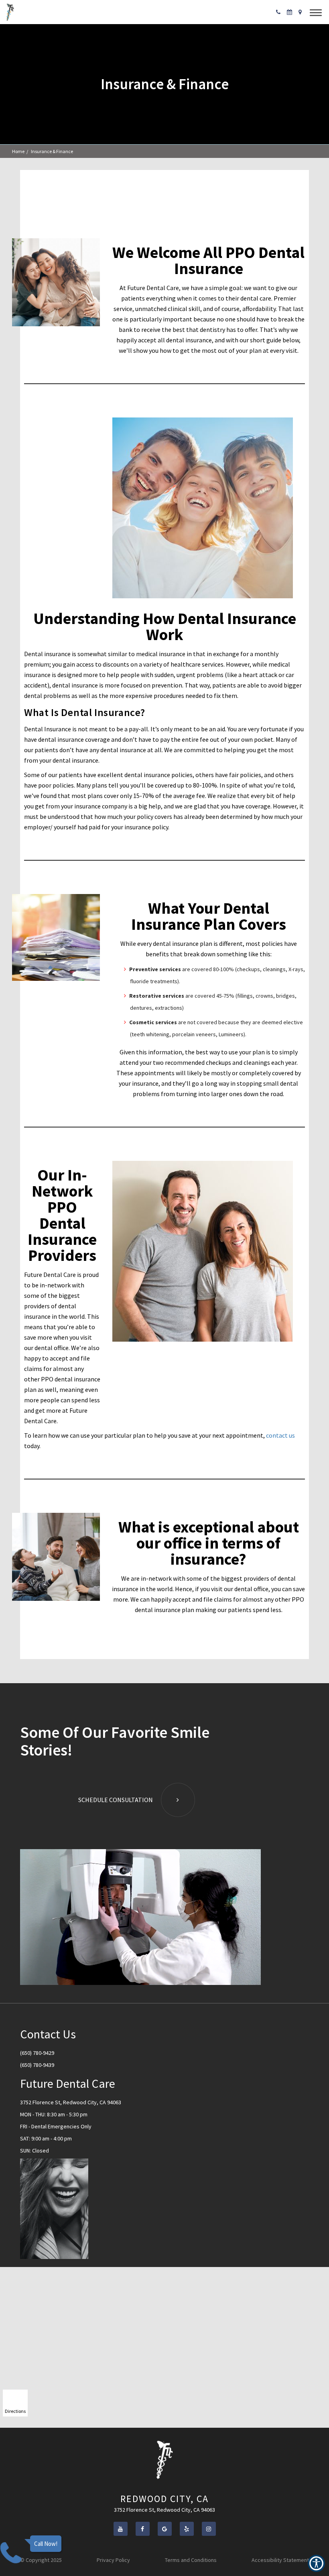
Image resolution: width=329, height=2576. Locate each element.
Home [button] (18, 151)
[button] (10, 12)
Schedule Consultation (116, 1800)
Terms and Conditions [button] (191, 2560)
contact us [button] (280, 1435)
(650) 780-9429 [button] (37, 2053)
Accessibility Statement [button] (280, 2560)
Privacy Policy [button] (113, 2560)
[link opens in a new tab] (121, 2529)
